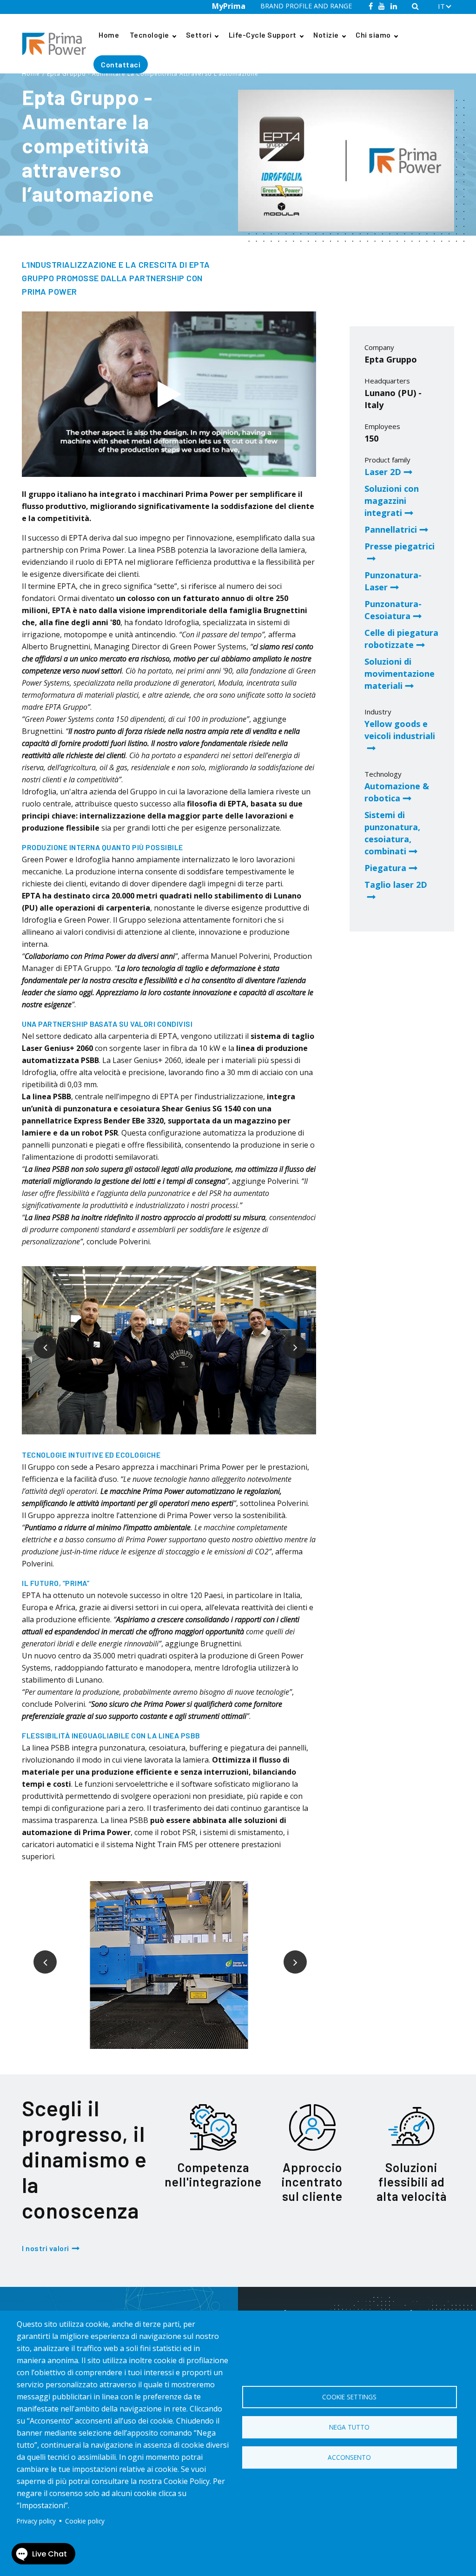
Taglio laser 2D (396, 885)
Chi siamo (373, 35)
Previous (38, 1340)
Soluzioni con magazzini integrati (392, 501)
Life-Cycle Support (263, 35)
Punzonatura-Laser (393, 581)
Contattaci (121, 64)
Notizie (326, 35)
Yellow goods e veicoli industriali (400, 730)
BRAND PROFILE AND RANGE (306, 6)
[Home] (58, 44)
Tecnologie (149, 35)
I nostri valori (46, 2248)
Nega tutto (349, 2427)
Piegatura (385, 868)
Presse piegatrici (400, 546)
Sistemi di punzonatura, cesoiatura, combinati (392, 833)
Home (109, 35)
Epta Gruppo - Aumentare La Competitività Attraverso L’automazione (153, 74)
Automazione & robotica (397, 792)
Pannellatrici (391, 529)
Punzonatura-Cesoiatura (393, 610)
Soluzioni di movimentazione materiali (400, 674)
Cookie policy (85, 2521)
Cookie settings (349, 2397)
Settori (199, 35)
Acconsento (349, 2457)
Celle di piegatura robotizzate (401, 639)
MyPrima (229, 6)
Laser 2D (383, 472)
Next (288, 1340)
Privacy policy (36, 2521)
